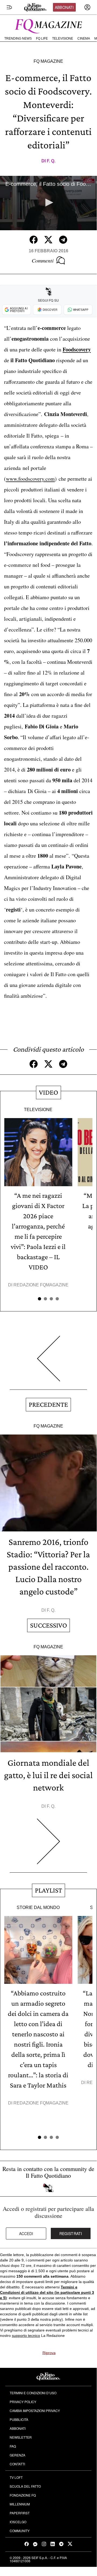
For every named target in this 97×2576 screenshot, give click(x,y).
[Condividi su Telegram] (63, 240)
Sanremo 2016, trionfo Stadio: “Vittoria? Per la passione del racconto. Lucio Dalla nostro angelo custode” (48, 1567)
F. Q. (51, 161)
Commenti (43, 260)
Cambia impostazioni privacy (35, 2411)
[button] (48, 203)
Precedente (48, 1404)
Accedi (26, 2233)
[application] (48, 203)
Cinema (84, 39)
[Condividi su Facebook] (34, 240)
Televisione (63, 39)
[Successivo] (48, 1846)
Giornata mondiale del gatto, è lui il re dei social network (48, 1775)
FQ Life (42, 39)
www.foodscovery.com (30, 479)
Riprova (49, 2353)
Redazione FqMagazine (41, 1285)
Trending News (18, 39)
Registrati (71, 2233)
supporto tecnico (26, 2336)
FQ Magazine (48, 61)
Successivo (48, 1625)
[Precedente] (48, 1363)
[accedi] (87, 7)
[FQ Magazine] (48, 25)
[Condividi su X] (48, 240)
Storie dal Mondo (38, 1907)
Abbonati (64, 7)
